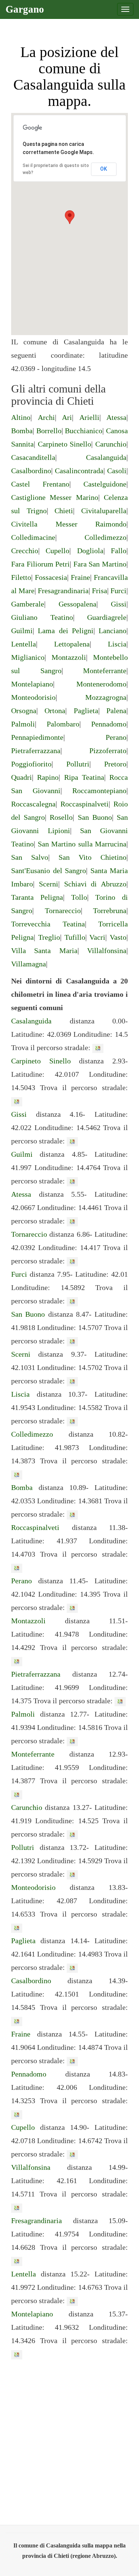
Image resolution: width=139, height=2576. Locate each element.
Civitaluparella (104, 511)
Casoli (117, 471)
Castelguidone (105, 484)
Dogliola (90, 551)
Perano (116, 737)
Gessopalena (77, 604)
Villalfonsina (107, 950)
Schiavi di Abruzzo (95, 884)
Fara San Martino (100, 564)
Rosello (61, 817)
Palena (116, 711)
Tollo (79, 897)
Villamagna (29, 964)
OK (104, 169)
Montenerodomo (101, 684)
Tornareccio (63, 911)
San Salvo (30, 857)
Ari (67, 417)
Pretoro (115, 764)
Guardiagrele (107, 617)
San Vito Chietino (92, 857)
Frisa (100, 591)
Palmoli (23, 724)
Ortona (55, 711)
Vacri (97, 937)
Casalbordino (31, 471)
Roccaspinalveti (85, 804)
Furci (118, 591)
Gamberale (28, 604)
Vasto (118, 937)
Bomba (22, 431)
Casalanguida (106, 457)
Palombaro (63, 724)
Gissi (119, 604)
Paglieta (86, 711)
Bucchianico (84, 431)
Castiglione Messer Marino (55, 497)
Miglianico (28, 657)
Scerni (49, 884)
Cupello (57, 551)
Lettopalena (72, 644)
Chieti (64, 511)
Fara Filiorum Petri (40, 564)
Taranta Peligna (37, 897)
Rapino (48, 777)
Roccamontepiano (99, 791)
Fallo (119, 551)
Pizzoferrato (108, 751)
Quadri (21, 777)
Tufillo (75, 937)
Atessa (116, 417)
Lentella (24, 644)
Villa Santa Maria (44, 950)
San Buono (95, 817)
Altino (21, 417)
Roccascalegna (33, 804)
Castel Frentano (40, 484)
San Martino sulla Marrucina (82, 844)
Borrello (49, 431)
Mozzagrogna (106, 697)
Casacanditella (33, 457)
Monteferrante (105, 671)
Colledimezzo (105, 537)
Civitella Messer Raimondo (69, 524)
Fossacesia (51, 577)
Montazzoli (69, 657)
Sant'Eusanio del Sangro (49, 871)
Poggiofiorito (31, 764)
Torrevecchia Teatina (48, 924)
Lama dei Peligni (66, 631)
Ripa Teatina (84, 777)
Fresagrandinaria (63, 591)
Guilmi (22, 631)
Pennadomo (109, 724)
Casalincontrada (79, 471)
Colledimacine (33, 537)
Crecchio (25, 551)
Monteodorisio (33, 697)
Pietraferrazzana (36, 751)
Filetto (21, 577)
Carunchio (111, 444)
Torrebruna (110, 911)
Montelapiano (32, 684)
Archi (46, 417)
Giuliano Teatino (42, 617)
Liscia (117, 644)
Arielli (89, 417)
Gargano (25, 9)
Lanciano (112, 631)
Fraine (80, 577)
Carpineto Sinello (65, 444)
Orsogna (24, 711)
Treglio (49, 937)
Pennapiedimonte (37, 737)
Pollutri (78, 764)
